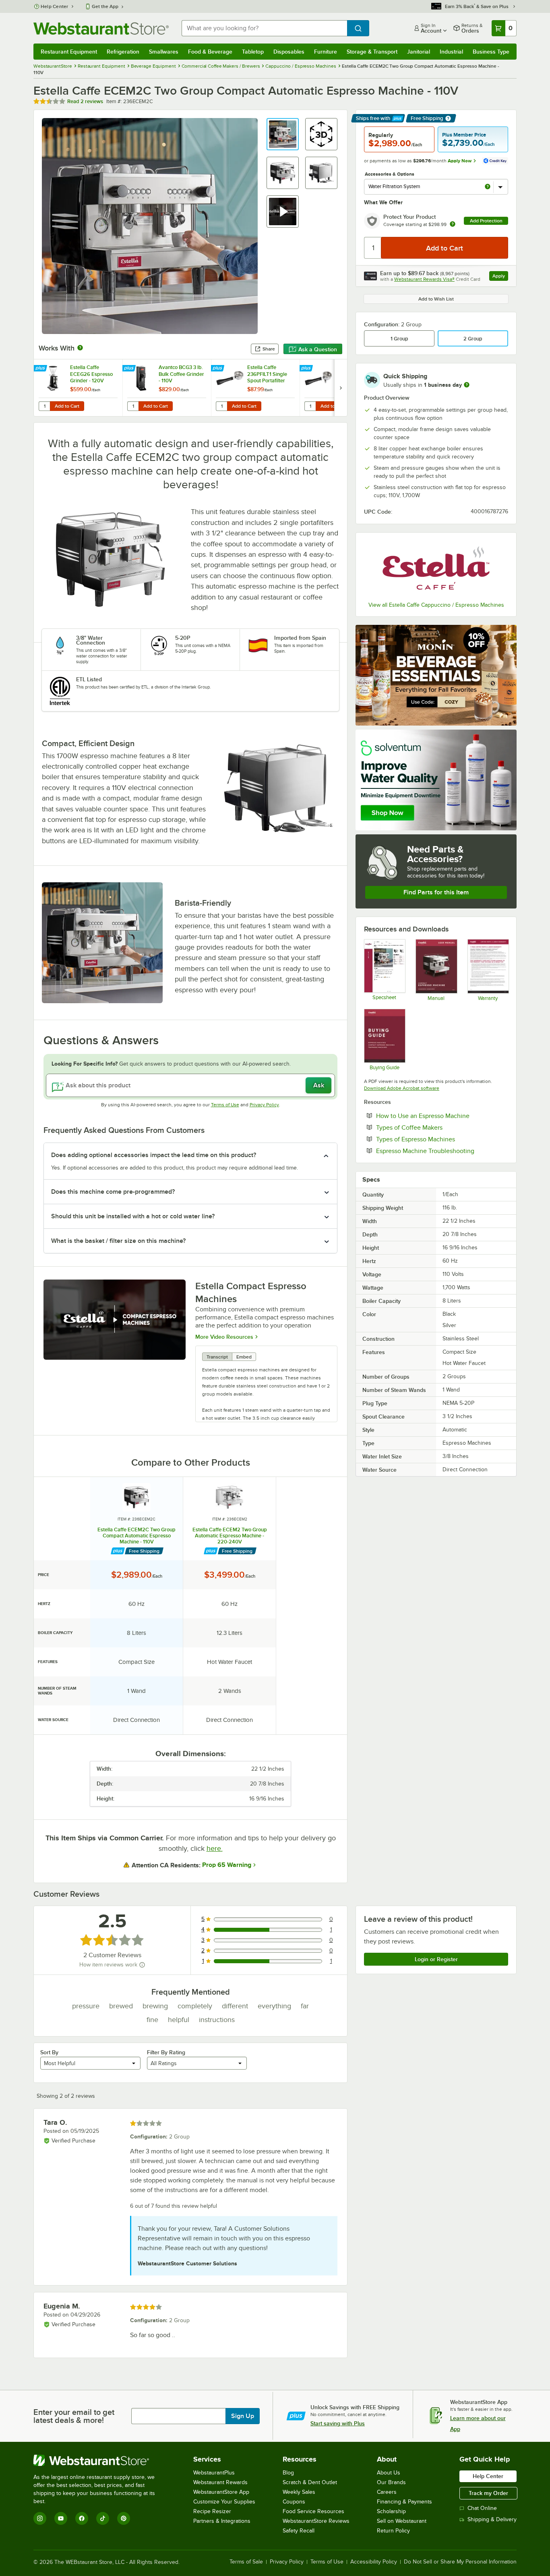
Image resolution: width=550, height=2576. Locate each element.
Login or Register (436, 1959)
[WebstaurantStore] (100, 2460)
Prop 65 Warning (227, 1865)
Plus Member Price (464, 135)
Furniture (326, 52)
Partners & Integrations (222, 2521)
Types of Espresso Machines (440, 1139)
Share (269, 349)
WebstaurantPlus (214, 2473)
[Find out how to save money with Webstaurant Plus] (41, 369)
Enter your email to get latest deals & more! (74, 2416)
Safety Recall (299, 2531)
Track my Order (488, 2493)
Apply (500, 277)
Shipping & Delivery (492, 2519)
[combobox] (264, 28)
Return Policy (393, 2531)
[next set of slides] (341, 388)
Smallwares (164, 52)
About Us (389, 2473)
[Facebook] (82, 2518)
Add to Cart (67, 406)
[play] (115, 1320)
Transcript (217, 1357)
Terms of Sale (246, 2562)
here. (215, 1848)
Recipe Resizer (212, 2511)
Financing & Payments (404, 2502)
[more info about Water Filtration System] (488, 187)
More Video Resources (224, 1337)
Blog (288, 2473)
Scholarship (391, 2511)
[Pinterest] (124, 2518)
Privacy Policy (264, 1105)
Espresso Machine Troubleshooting (442, 1151)
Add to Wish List (436, 299)
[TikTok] (103, 2518)
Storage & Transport (372, 52)
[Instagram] (40, 2518)
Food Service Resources (313, 2511)
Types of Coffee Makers (434, 1127)
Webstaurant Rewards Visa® (424, 279)
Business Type (491, 52)
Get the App (105, 6)
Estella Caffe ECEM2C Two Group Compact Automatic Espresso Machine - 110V (136, 1536)
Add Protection (486, 221)
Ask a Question (318, 349)
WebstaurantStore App (221, 2492)
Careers (387, 2492)
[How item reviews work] (142, 1965)
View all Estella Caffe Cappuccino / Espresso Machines (436, 605)
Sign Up (243, 2416)
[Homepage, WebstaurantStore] (101, 28)
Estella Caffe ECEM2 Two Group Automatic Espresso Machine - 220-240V (230, 1536)
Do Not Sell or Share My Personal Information (460, 2562)
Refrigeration (123, 52)
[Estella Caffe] (436, 568)
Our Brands (391, 2482)
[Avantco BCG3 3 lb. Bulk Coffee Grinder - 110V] (167, 388)
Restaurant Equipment (69, 52)
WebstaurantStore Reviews (316, 2521)
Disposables (289, 52)
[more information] (467, 385)
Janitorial (419, 52)
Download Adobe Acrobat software (402, 1088)
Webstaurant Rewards (220, 2482)
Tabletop (253, 52)
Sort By (49, 2052)
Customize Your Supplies (224, 2502)
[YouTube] (61, 2518)
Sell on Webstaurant (402, 2521)
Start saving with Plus (338, 2423)
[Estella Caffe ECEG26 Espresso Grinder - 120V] (78, 388)
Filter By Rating (166, 2052)
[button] (283, 134)
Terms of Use (225, 1105)
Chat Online (482, 2508)
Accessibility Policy (374, 2562)
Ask (319, 1085)
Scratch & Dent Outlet (310, 2482)
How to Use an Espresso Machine (442, 1116)
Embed (244, 1357)
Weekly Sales (299, 2492)
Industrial (451, 52)
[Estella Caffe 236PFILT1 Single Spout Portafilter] (255, 388)
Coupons (294, 2502)
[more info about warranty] (453, 225)
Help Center (55, 6)
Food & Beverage (210, 52)
